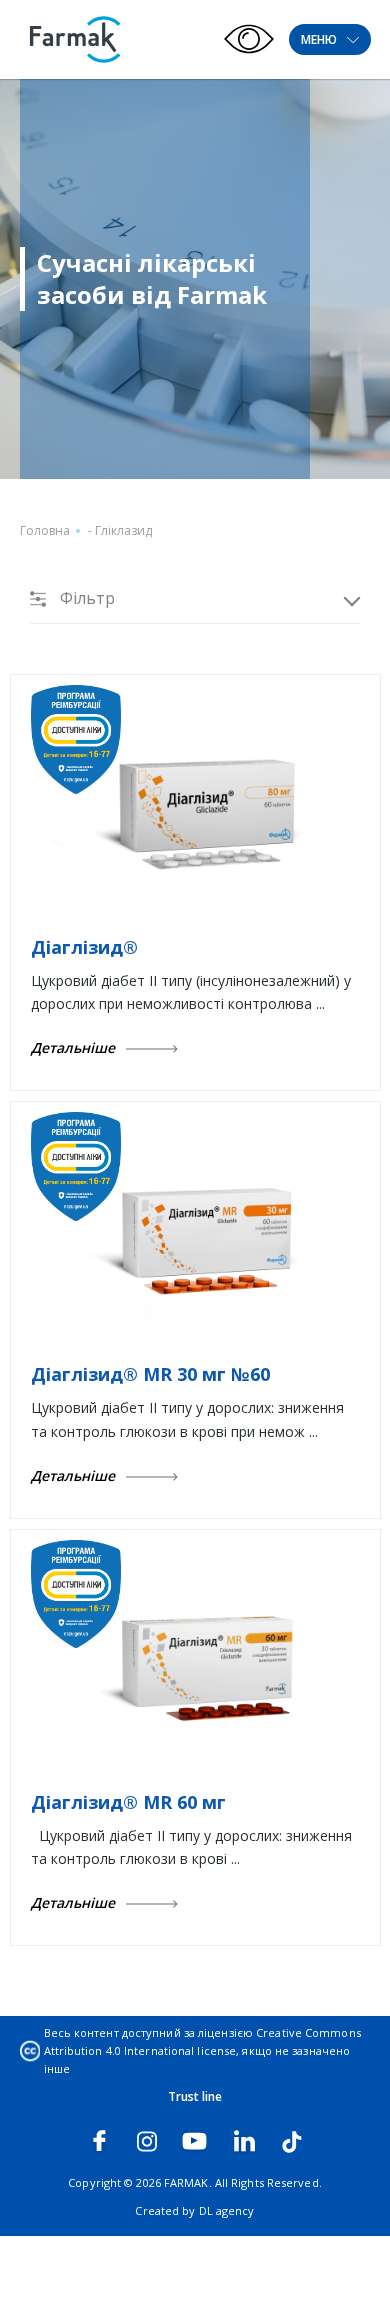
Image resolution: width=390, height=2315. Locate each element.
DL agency (227, 2210)
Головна (45, 530)
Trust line (195, 2096)
